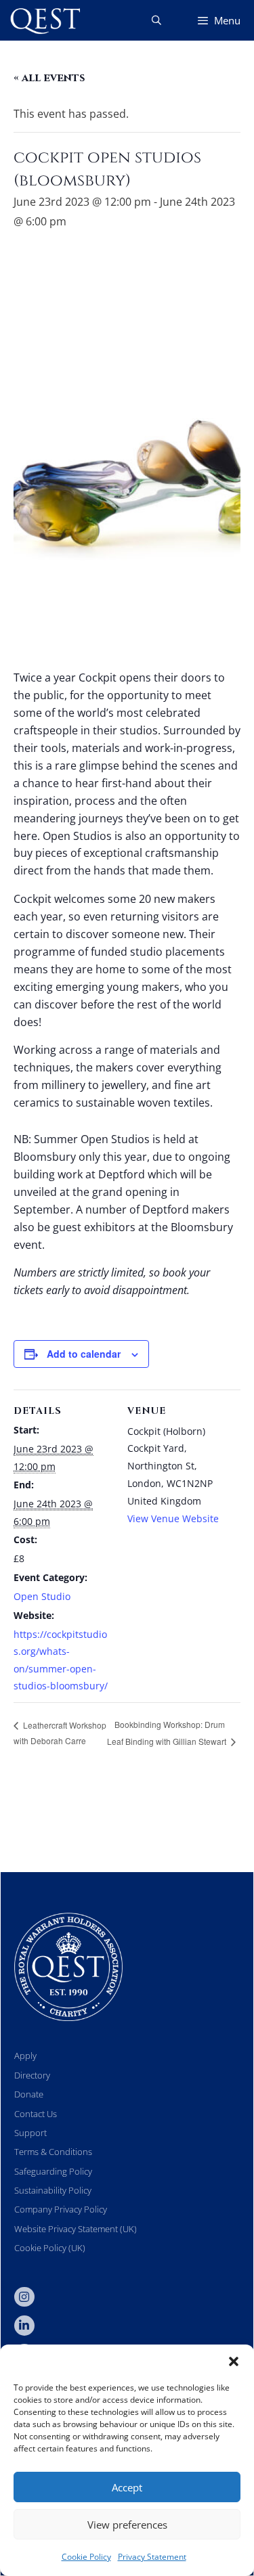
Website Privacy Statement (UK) (76, 2229)
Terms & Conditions (53, 2152)
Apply (25, 2056)
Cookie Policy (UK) (50, 2248)
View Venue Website (173, 1518)
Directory (32, 2075)
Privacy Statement (152, 2557)
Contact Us (36, 2114)
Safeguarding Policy (53, 2171)
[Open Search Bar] (156, 20)
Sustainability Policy (53, 2190)
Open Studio (42, 1596)
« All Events (49, 78)
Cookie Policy (86, 2557)
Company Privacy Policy (61, 2209)
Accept (127, 2487)
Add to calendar (84, 1354)
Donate (29, 2094)
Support (30, 2133)
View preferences (127, 2525)
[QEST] (44, 20)
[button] (234, 2361)
